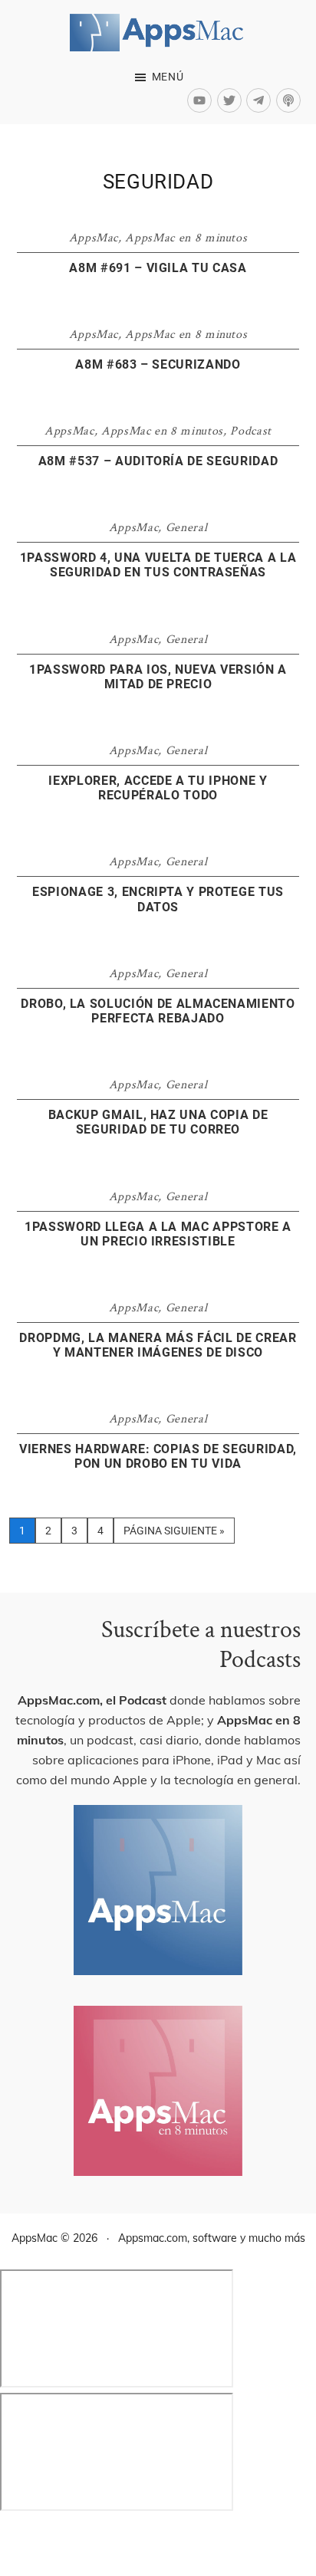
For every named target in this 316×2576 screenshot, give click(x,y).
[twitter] (232, 100)
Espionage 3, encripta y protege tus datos (158, 899)
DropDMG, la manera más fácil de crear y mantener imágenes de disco (158, 1345)
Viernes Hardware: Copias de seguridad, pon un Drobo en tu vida (158, 1456)
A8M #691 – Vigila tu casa (158, 268)
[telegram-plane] (261, 100)
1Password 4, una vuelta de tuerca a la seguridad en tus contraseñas (158, 565)
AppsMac (94, 238)
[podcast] (290, 100)
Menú (168, 77)
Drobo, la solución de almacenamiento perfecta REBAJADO (158, 1011)
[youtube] (202, 100)
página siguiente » (174, 1534)
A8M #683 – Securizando (158, 364)
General (187, 528)
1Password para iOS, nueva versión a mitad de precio (158, 677)
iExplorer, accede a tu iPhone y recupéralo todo (158, 788)
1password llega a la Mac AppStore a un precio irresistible (158, 1234)
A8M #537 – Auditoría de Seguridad (158, 461)
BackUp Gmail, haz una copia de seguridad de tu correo (158, 1122)
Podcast (251, 431)
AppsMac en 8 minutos (186, 238)
